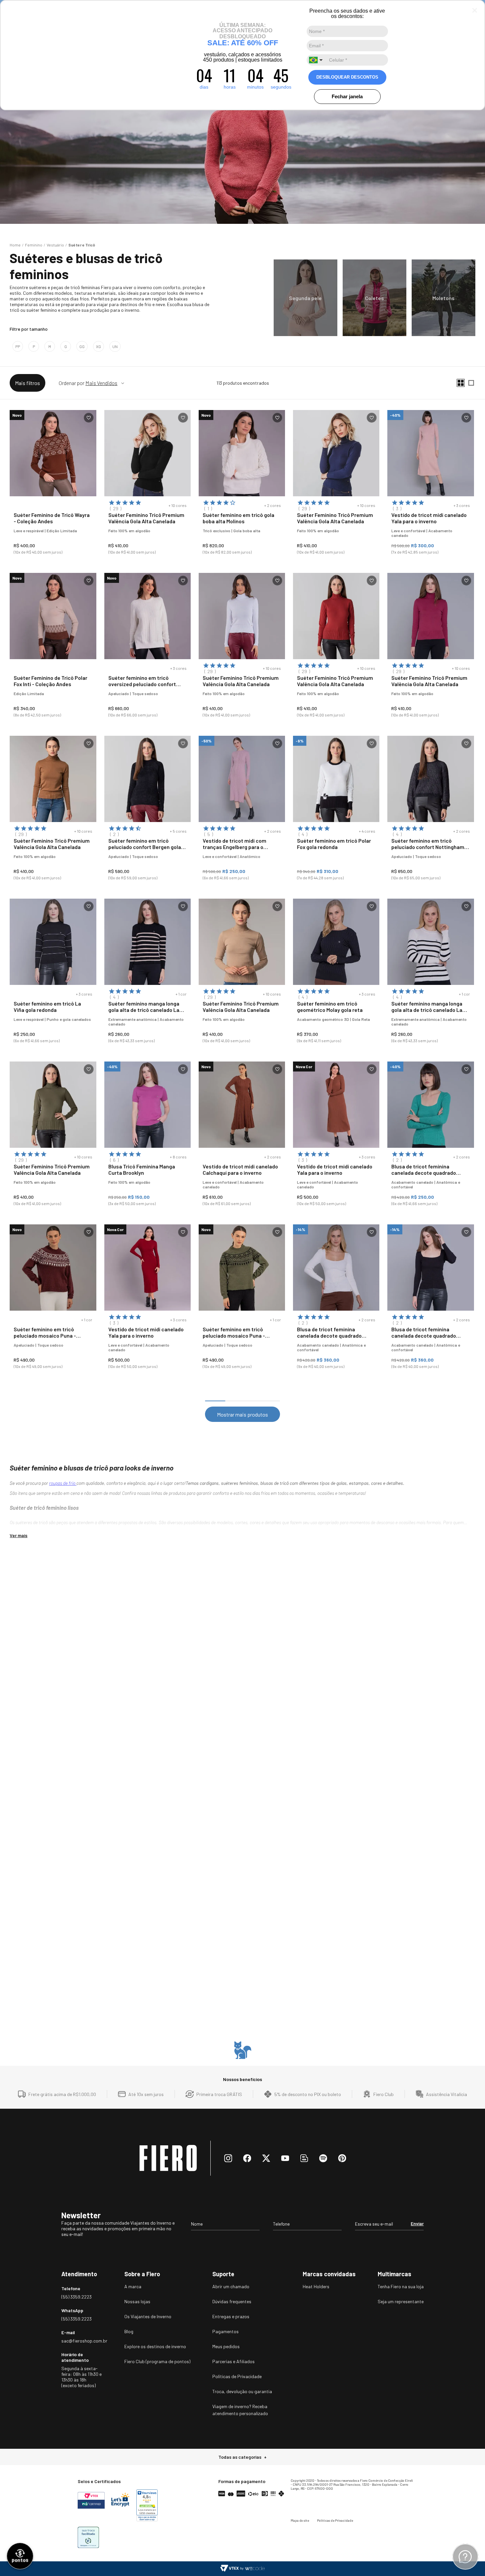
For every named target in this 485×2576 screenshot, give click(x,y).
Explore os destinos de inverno (155, 2346)
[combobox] (317, 60)
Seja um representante (401, 2301)
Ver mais (18, 1535)
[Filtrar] (27, 383)
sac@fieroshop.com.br (82, 2341)
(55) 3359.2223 (76, 2297)
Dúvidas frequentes (232, 2301)
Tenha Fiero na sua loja (401, 2286)
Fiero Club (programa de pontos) (157, 2361)
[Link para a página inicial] (15, 245)
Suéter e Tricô (82, 245)
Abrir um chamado (231, 2286)
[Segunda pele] (305, 298)
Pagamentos (225, 2331)
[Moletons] (443, 298)
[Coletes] (374, 298)
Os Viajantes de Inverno (148, 2316)
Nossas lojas (137, 2301)
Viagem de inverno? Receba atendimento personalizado (240, 2410)
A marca (133, 2286)
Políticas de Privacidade (237, 2376)
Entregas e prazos (231, 2316)
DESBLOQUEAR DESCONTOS (347, 77)
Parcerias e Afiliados (233, 2361)
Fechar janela (347, 96)
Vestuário (55, 245)
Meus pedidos (226, 2346)
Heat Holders (316, 2286)
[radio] (461, 383)
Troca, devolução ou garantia (242, 2391)
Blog (129, 2331)
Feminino (34, 245)
